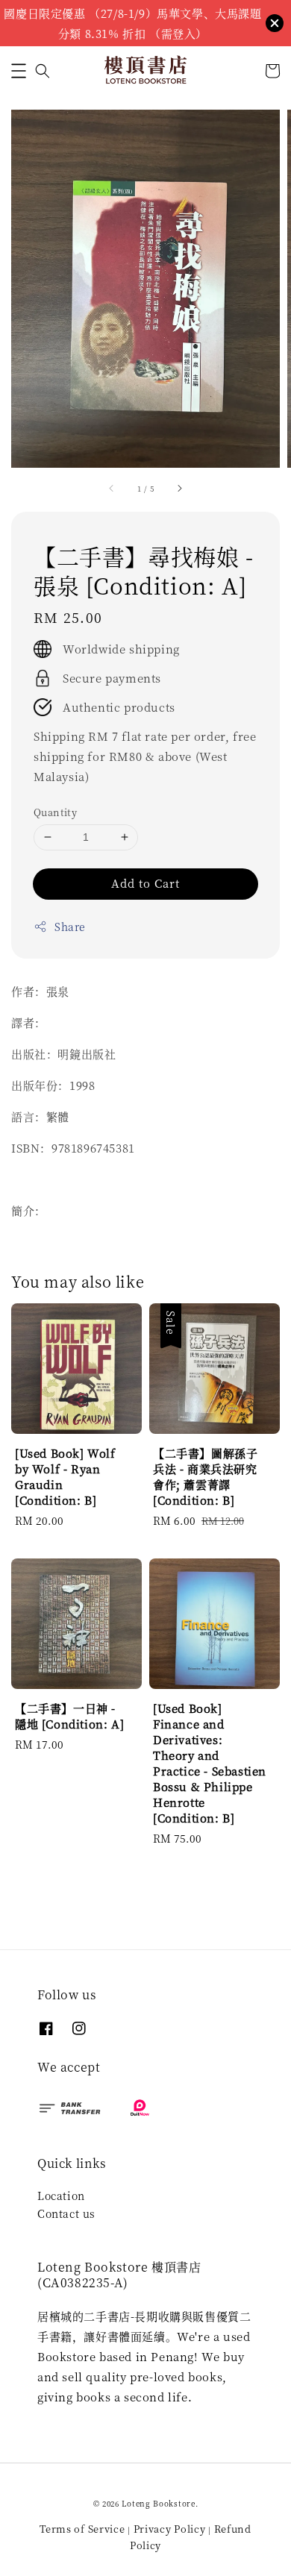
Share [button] (70, 927)
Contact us (66, 2213)
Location (61, 2196)
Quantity (55, 812)
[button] (19, 71)
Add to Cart (145, 883)
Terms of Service (82, 2529)
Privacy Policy (170, 2529)
